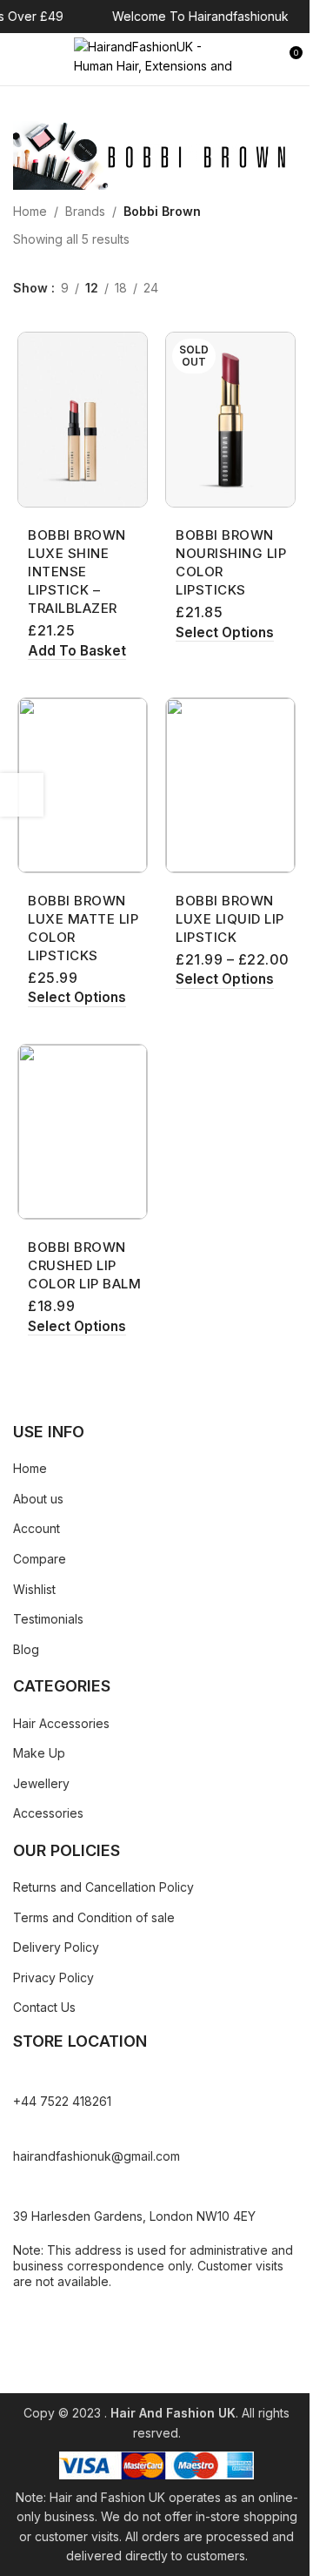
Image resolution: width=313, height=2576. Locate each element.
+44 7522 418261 (62, 2101)
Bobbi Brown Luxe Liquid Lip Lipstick (230, 919)
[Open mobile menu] (20, 59)
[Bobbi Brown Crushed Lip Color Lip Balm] (83, 1132)
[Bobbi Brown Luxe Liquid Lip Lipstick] (230, 785)
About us (38, 1499)
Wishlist (34, 1589)
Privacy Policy (53, 1977)
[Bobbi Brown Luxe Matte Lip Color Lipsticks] (83, 785)
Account (37, 1528)
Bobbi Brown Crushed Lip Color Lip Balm (84, 1265)
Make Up (39, 1753)
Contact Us (44, 2007)
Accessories (48, 1813)
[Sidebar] (22, 795)
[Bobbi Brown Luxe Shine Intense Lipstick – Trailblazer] (83, 420)
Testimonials (48, 1619)
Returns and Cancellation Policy (103, 1887)
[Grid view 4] (236, 289)
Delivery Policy (56, 1947)
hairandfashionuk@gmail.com (97, 2156)
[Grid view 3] (209, 289)
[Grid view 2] (181, 289)
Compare (40, 1559)
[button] (77, 652)
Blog (26, 1649)
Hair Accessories (61, 1723)
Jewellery (41, 1783)
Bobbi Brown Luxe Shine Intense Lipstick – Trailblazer (77, 572)
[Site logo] (156, 58)
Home (30, 211)
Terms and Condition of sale (94, 1917)
